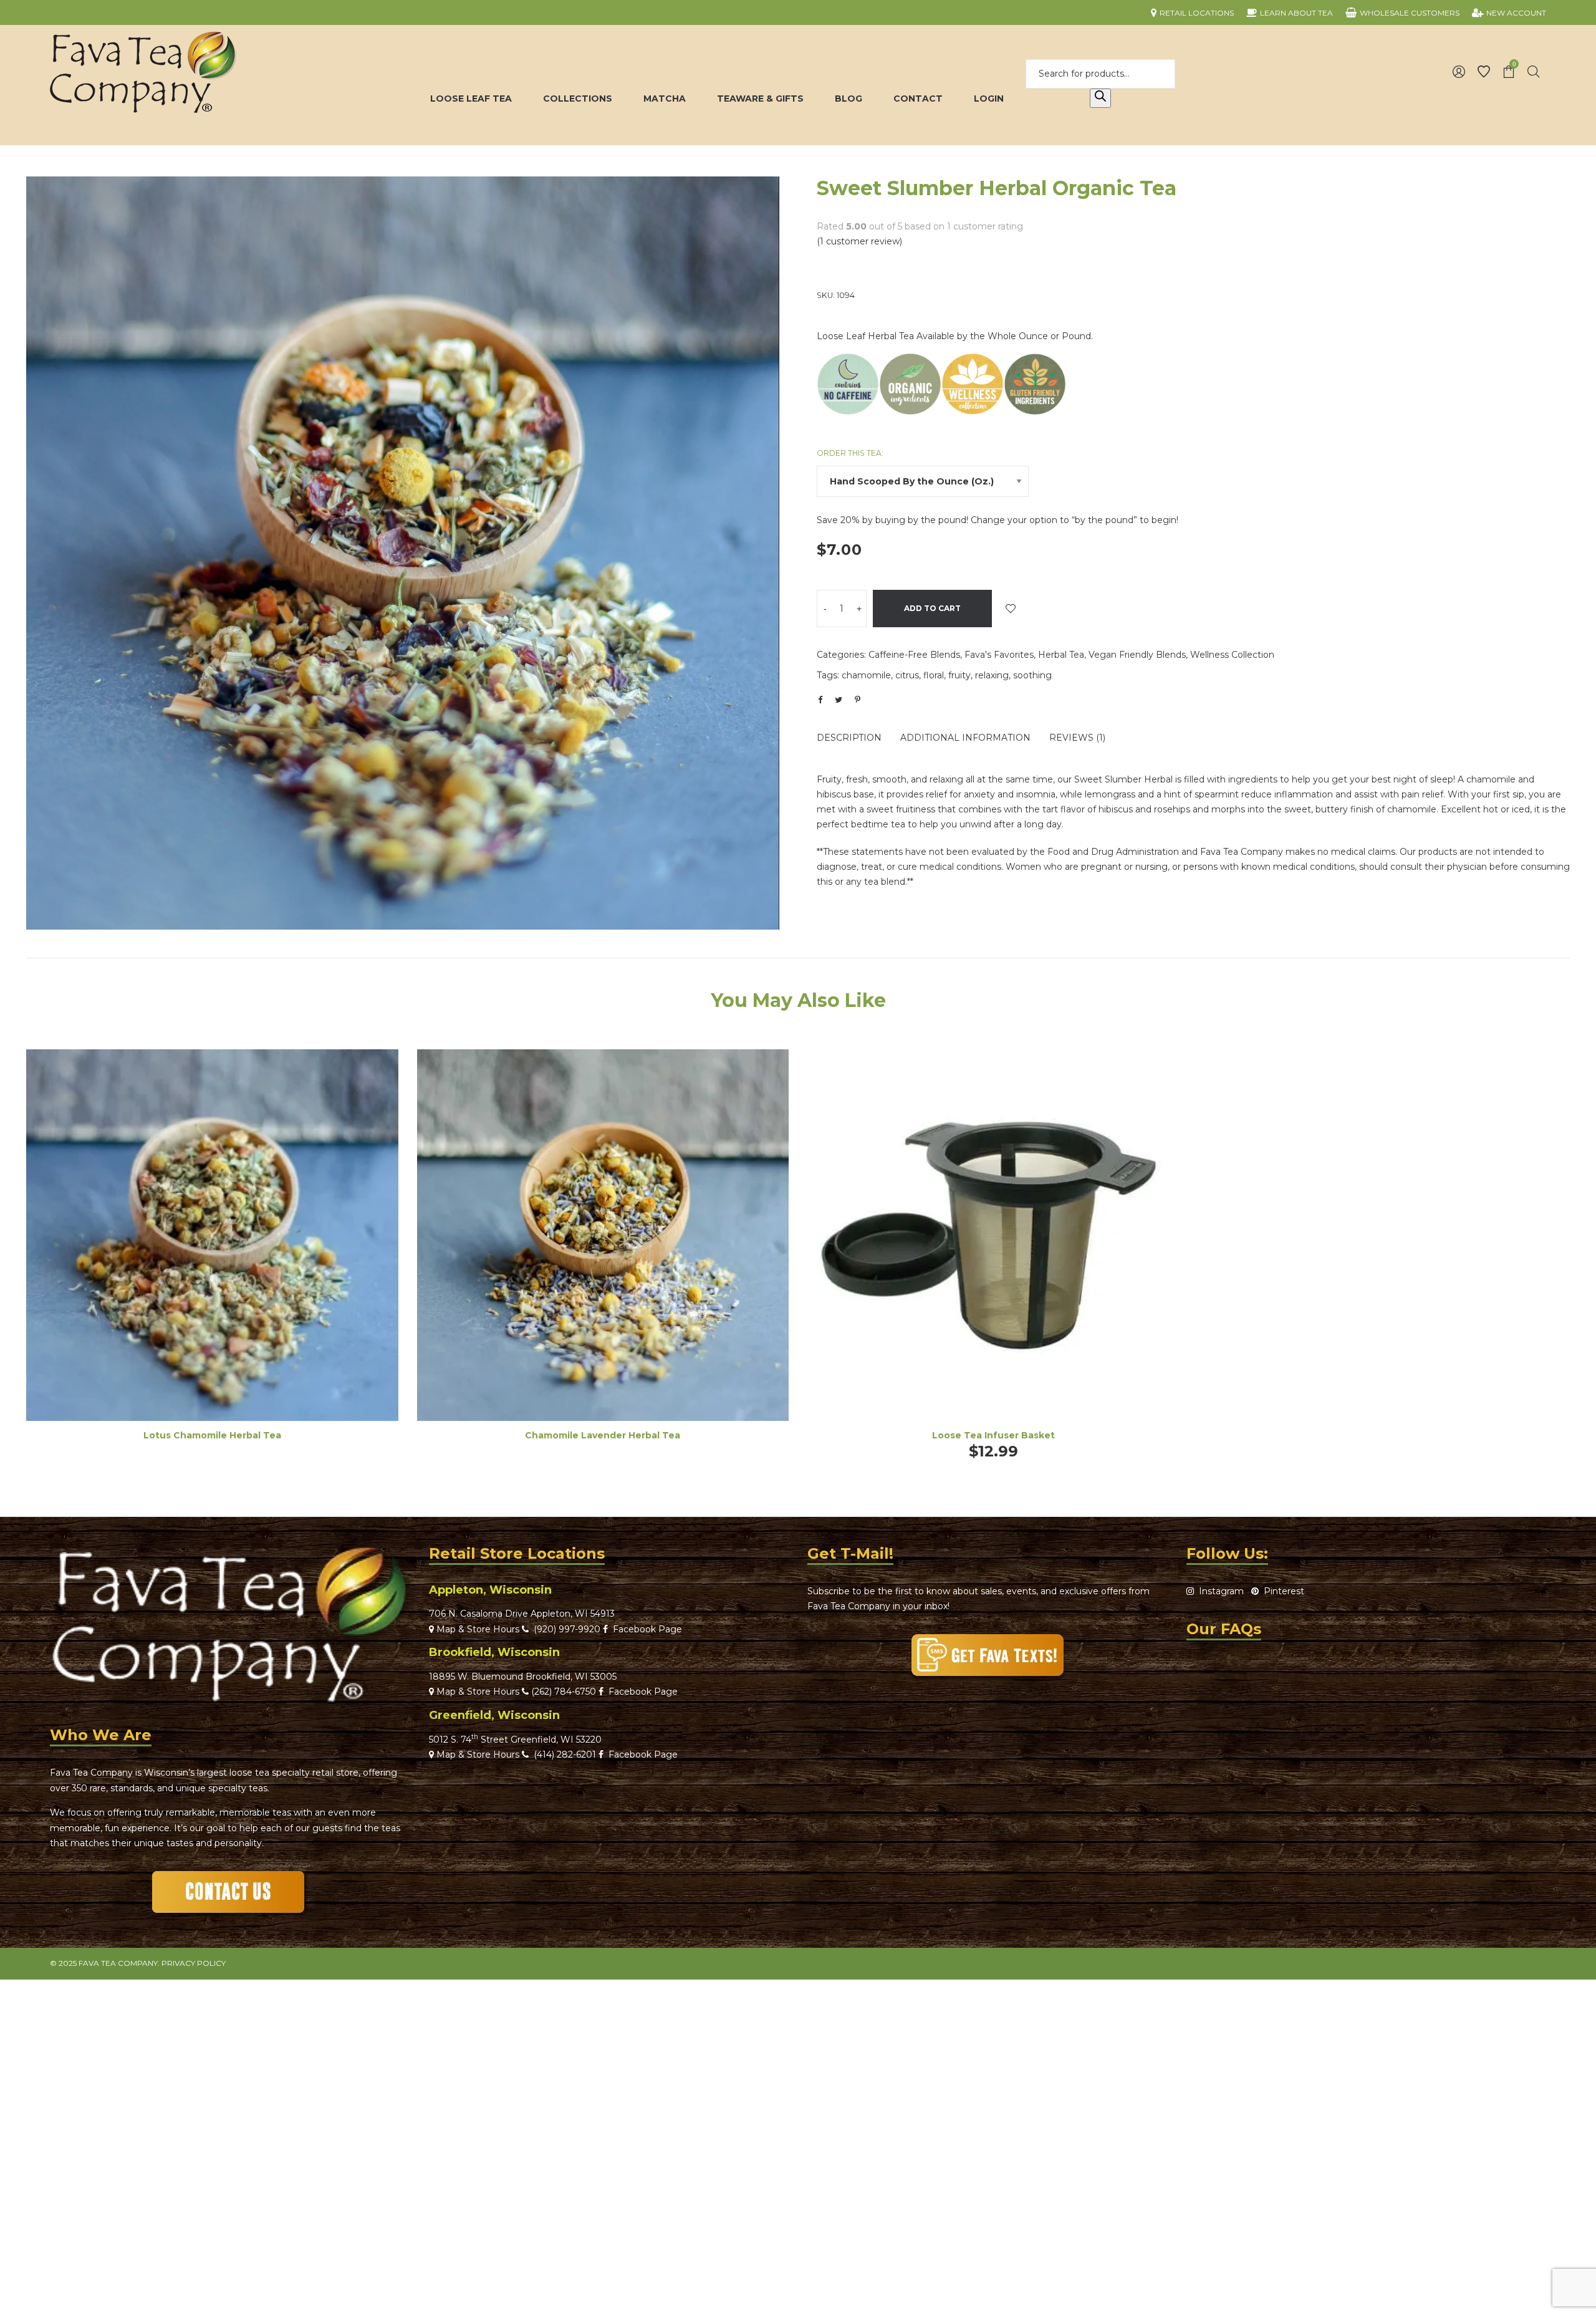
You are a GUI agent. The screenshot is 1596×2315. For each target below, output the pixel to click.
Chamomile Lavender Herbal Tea (603, 1435)
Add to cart (932, 608)
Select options (212, 1252)
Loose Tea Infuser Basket (993, 1435)
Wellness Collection (1232, 655)
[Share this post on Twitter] (839, 700)
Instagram (1219, 1591)
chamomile (866, 675)
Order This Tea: (850, 453)
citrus (907, 675)
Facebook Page (645, 1629)
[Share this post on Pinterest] (857, 700)
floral (934, 675)
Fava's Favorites (999, 655)
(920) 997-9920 (565, 1629)
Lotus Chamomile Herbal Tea (212, 1435)
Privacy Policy (194, 1963)
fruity (959, 675)
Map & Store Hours (477, 1629)
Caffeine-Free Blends (914, 655)
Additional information (965, 738)
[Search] (1100, 99)
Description (849, 738)
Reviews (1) (1077, 738)
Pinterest (1281, 1591)
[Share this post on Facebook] (820, 700)
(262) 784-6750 (564, 1692)
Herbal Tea (1061, 655)
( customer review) (859, 241)
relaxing (992, 675)
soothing (1032, 675)
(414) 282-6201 (565, 1754)
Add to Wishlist (1011, 609)
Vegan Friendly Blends (1137, 655)
